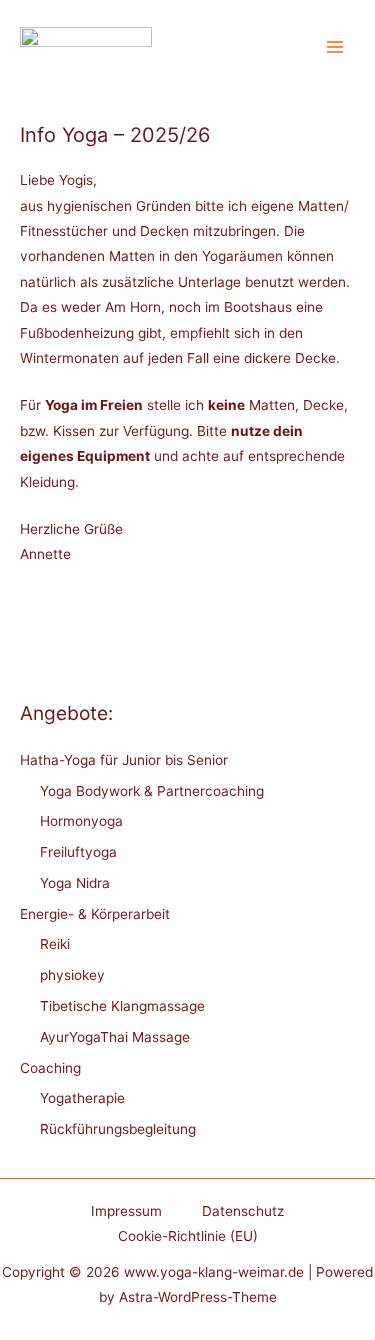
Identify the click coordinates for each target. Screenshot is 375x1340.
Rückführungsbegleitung (118, 1129)
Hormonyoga (81, 821)
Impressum (126, 1211)
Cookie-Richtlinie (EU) (188, 1236)
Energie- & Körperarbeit (95, 914)
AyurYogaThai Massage (115, 1037)
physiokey (72, 975)
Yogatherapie (82, 1098)
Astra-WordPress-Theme (198, 1297)
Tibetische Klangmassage (122, 1006)
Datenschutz (243, 1211)
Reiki (55, 944)
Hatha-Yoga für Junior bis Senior (124, 760)
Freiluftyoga (78, 852)
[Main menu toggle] (335, 47)
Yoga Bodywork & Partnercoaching (152, 791)
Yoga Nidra (75, 883)
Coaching (50, 1068)
